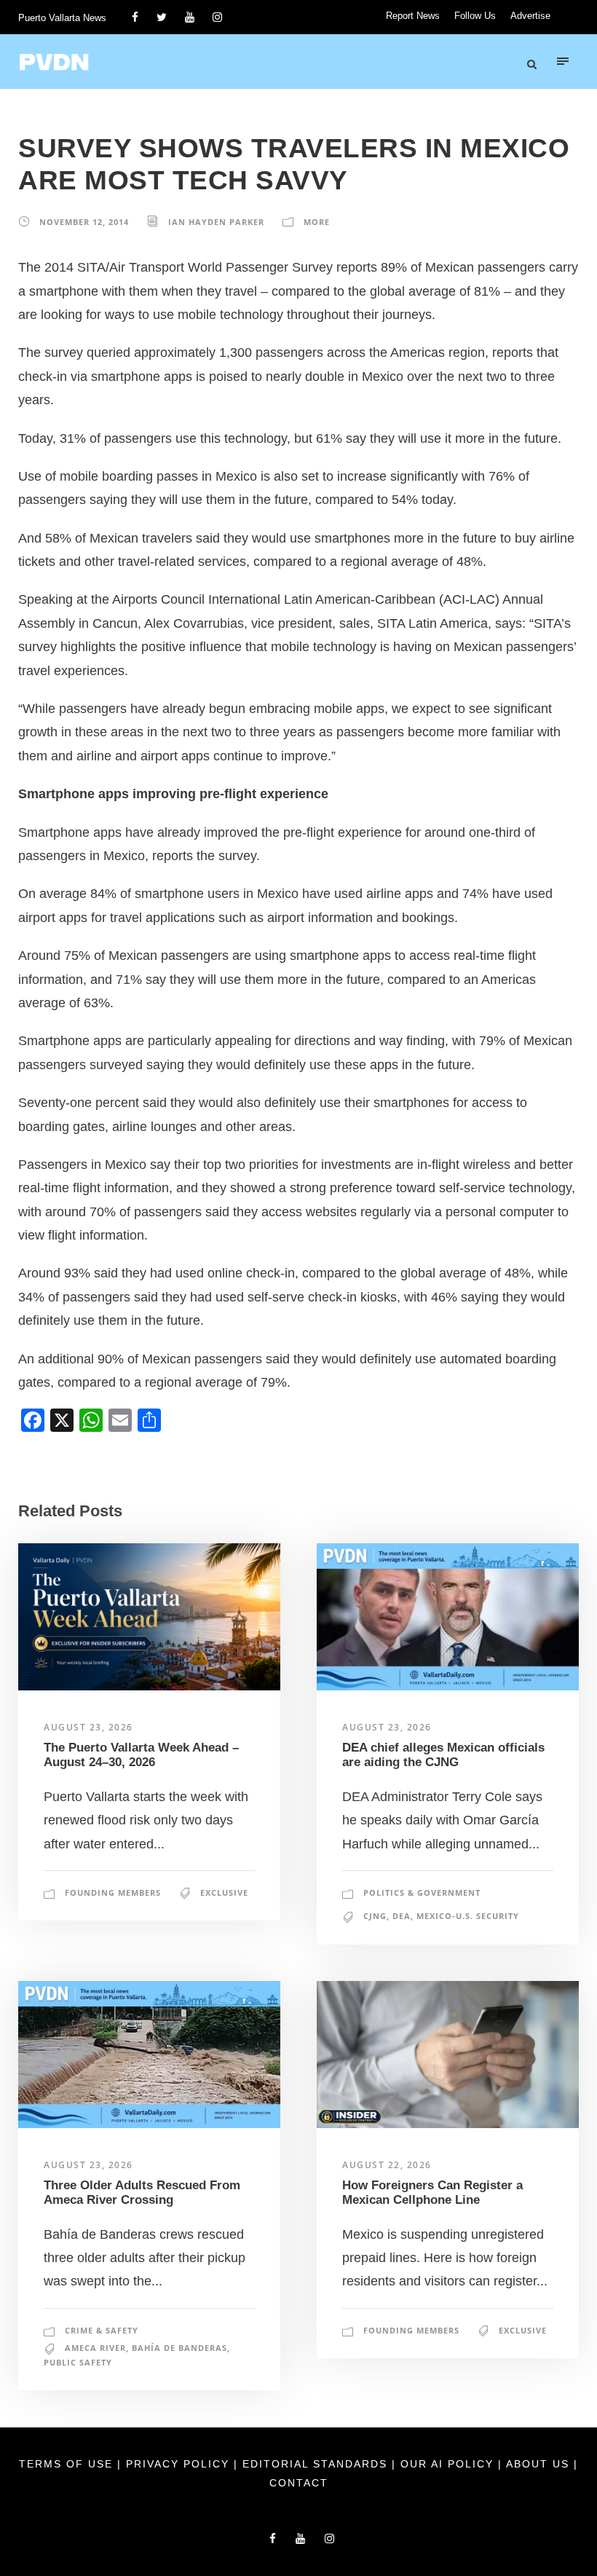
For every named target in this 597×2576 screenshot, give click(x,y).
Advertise (530, 16)
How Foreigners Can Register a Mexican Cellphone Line (432, 2193)
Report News (413, 16)
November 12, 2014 (84, 222)
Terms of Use (68, 2464)
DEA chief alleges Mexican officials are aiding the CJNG (443, 1755)
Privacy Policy (180, 2464)
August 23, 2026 (88, 1727)
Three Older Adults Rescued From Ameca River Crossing (142, 2193)
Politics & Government (422, 1892)
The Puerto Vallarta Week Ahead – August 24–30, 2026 (141, 1755)
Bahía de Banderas (179, 2348)
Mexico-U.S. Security (468, 1916)
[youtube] (190, 17)
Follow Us (475, 16)
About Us (540, 2464)
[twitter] (162, 17)
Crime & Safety (102, 2330)
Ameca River (95, 2348)
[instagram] (217, 17)
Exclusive (224, 1892)
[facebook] (135, 17)
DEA (402, 1916)
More (317, 222)
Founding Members (113, 1892)
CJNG (375, 1916)
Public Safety (78, 2362)
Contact (299, 2483)
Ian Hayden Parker (216, 222)
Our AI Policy (447, 2464)
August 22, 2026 (387, 2165)
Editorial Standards (317, 2464)
